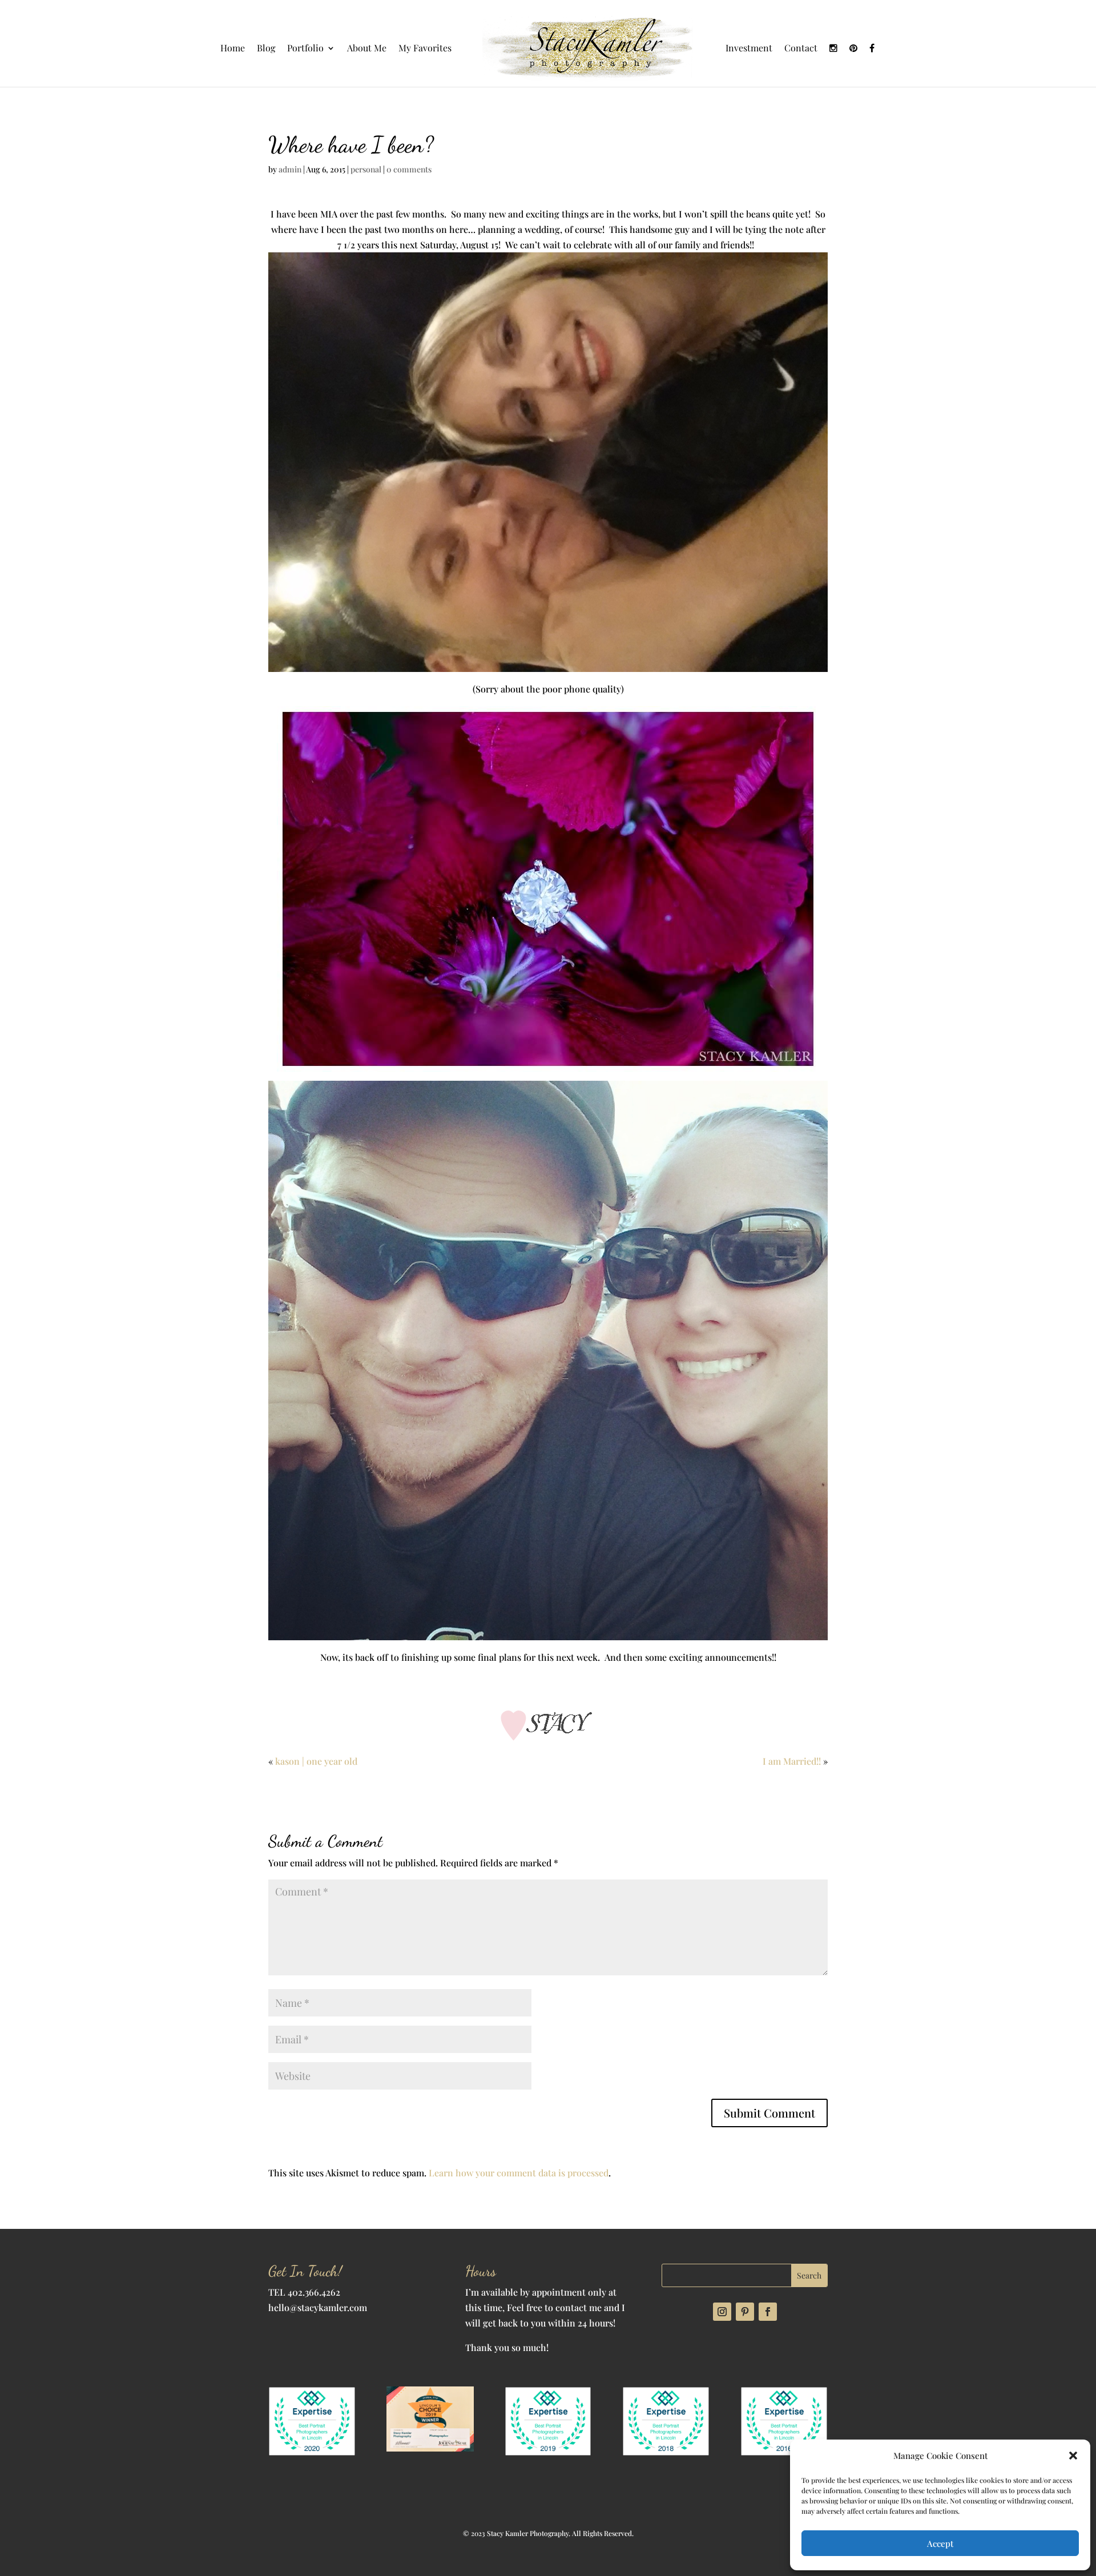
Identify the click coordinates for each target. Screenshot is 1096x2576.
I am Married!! (792, 1761)
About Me (367, 49)
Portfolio (305, 49)
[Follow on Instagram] (722, 2312)
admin (290, 169)
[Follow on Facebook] (768, 2312)
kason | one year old (316, 1761)
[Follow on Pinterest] (745, 2312)
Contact (801, 49)
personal (366, 169)
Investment (749, 49)
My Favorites (425, 49)
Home (233, 49)
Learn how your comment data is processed (519, 2173)
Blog (266, 49)
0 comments (409, 169)
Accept (940, 2543)
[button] (1073, 2456)
